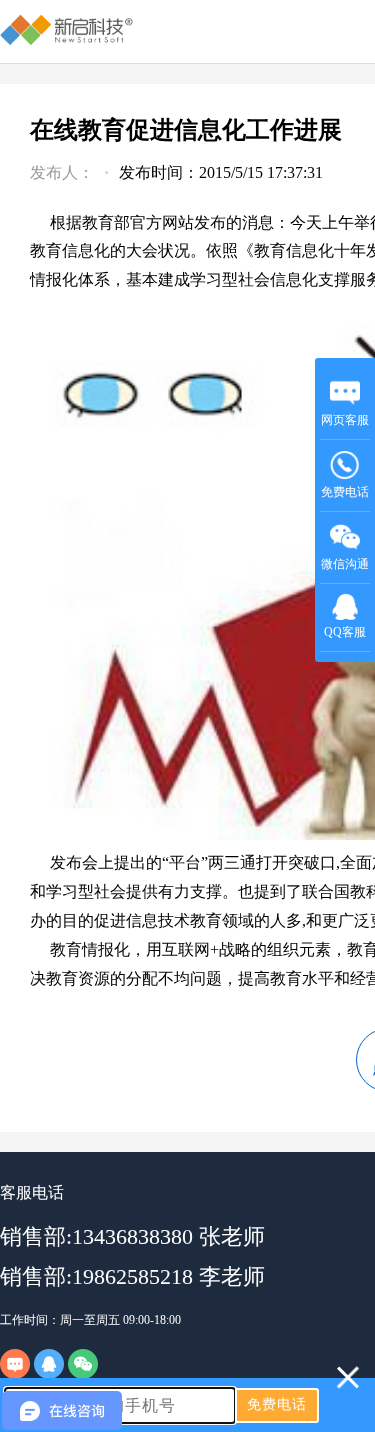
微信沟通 (345, 570)
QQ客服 (345, 632)
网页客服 (345, 420)
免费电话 (345, 492)
